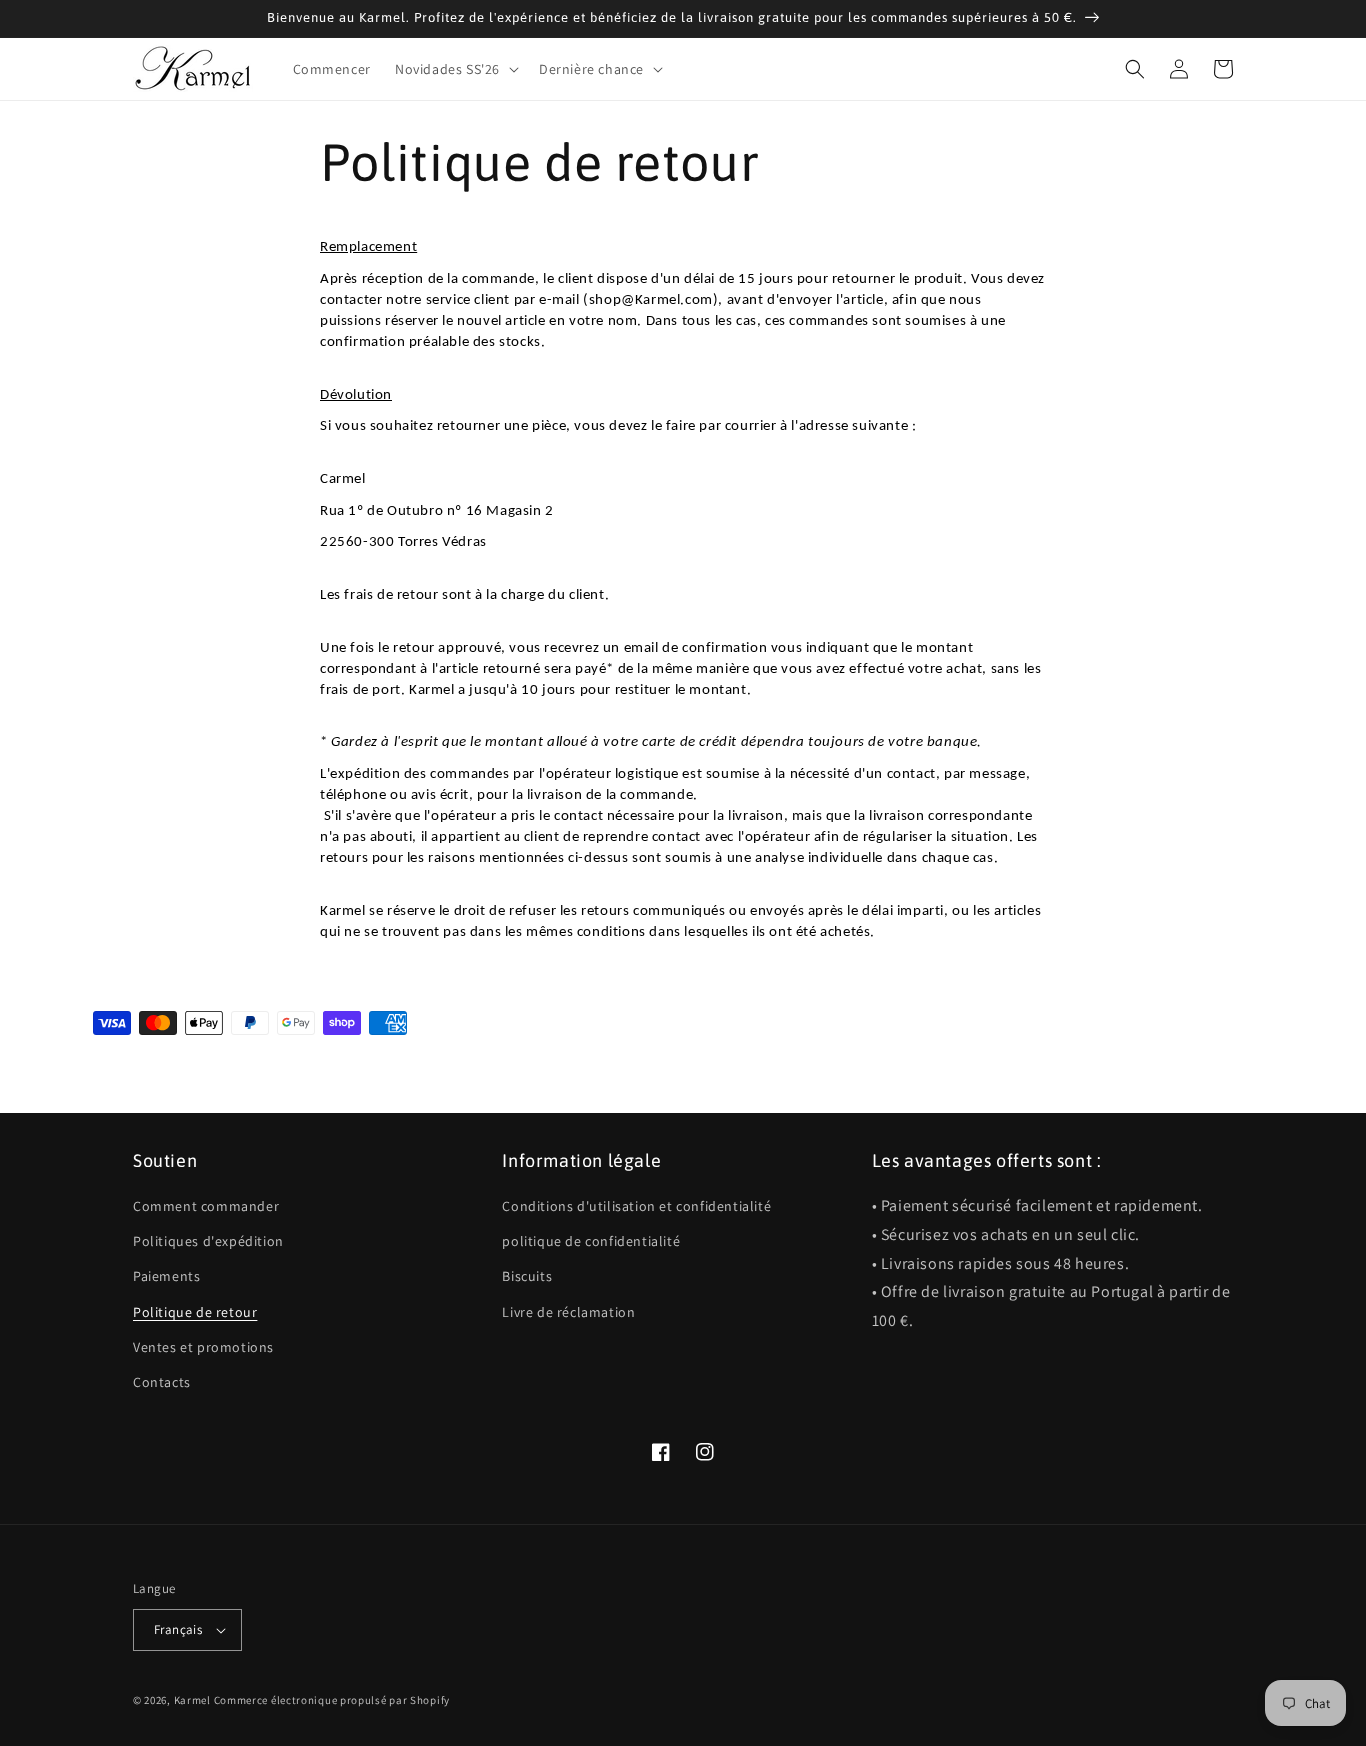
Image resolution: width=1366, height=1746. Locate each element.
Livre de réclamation (568, 1312)
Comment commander (206, 1206)
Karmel (192, 1700)
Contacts (162, 1382)
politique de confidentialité (591, 1241)
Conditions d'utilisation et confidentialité (636, 1206)
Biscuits (527, 1276)
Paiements (166, 1276)
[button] (455, 69)
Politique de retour (195, 1312)
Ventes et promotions (203, 1347)
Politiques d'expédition (208, 1241)
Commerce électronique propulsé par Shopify (332, 1700)
